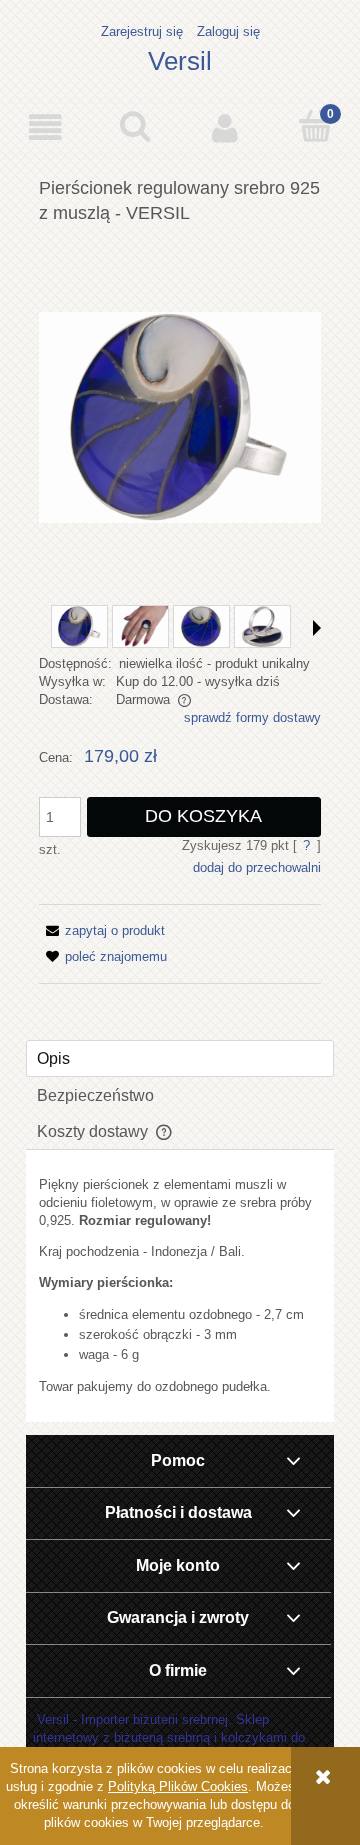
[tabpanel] (180, 1286)
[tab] (180, 1058)
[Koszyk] (315, 126)
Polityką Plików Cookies (178, 1786)
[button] (45, 127)
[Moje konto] (225, 127)
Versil (180, 61)
